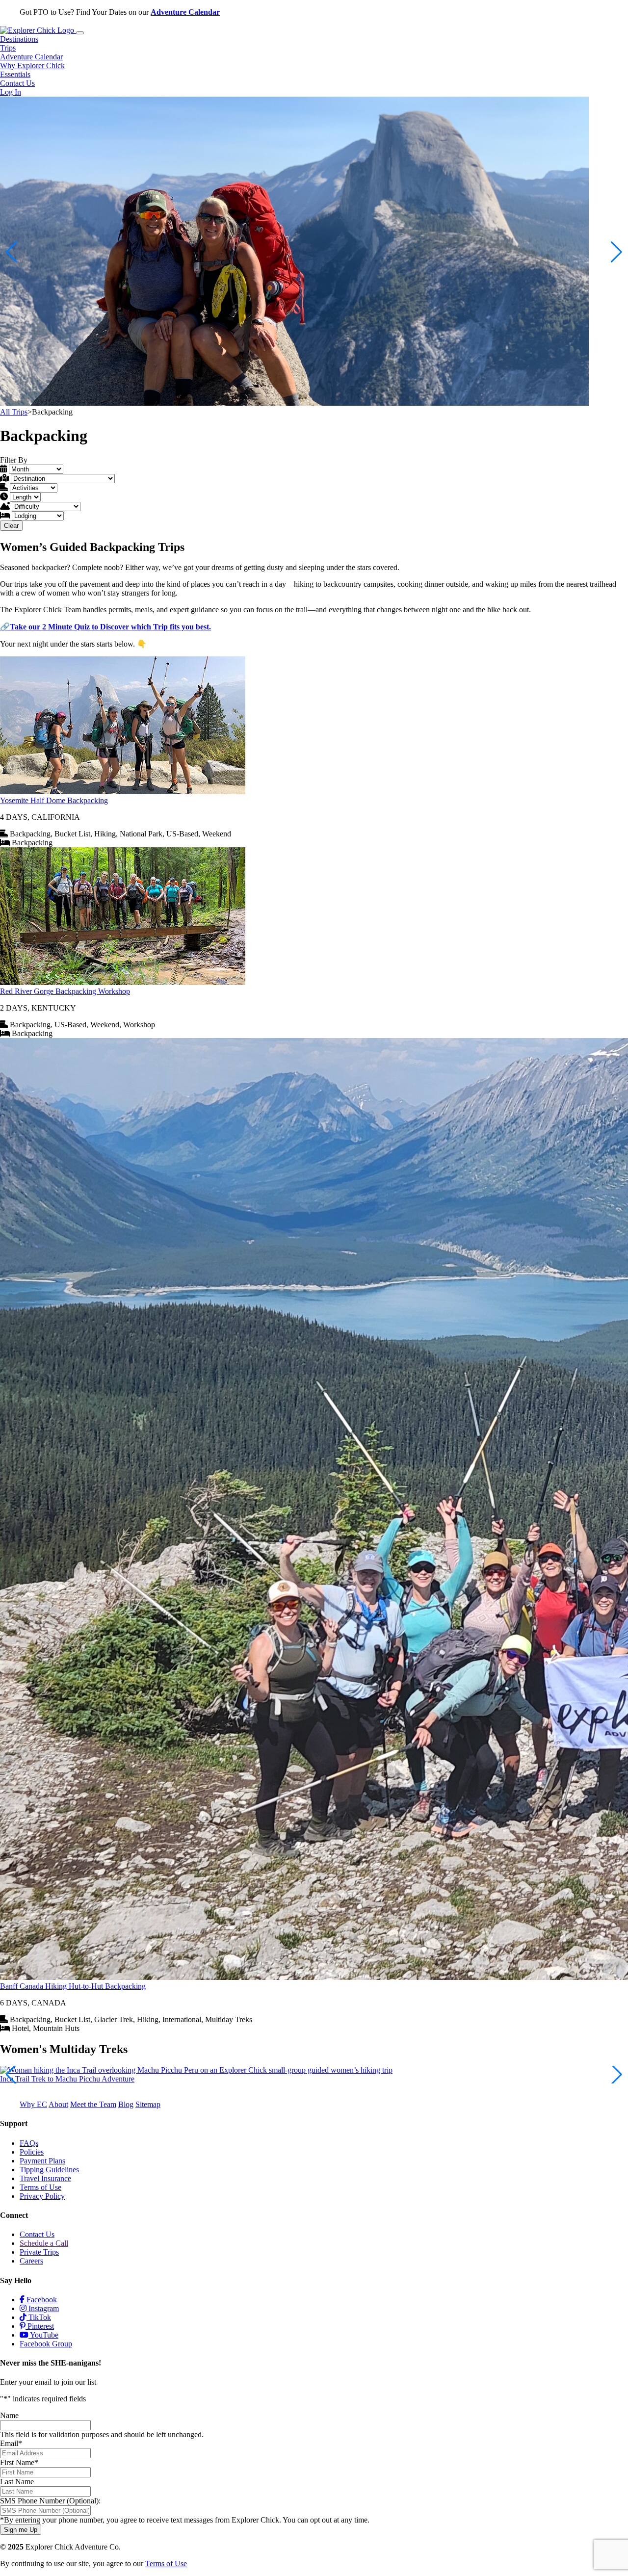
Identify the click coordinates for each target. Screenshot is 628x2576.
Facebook (41, 2300)
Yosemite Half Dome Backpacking (54, 800)
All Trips (14, 412)
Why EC (33, 2104)
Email (11, 2443)
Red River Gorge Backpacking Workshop (65, 991)
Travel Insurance (45, 2178)
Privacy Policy (42, 2196)
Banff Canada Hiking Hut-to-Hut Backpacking (73, 1986)
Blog (126, 2104)
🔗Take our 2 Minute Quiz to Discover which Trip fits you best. (105, 627)
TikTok (39, 2317)
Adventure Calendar (185, 12)
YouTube (43, 2335)
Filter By (14, 460)
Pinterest (40, 2326)
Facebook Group (46, 2344)
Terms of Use (40, 2187)
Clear (11, 526)
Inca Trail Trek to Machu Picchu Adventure (67, 2079)
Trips (8, 48)
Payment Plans (42, 2161)
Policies (32, 2152)
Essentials (15, 74)
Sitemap (148, 2104)
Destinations (19, 39)
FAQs (29, 2143)
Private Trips (39, 2252)
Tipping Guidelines (49, 2170)
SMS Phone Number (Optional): (50, 2501)
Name (9, 2415)
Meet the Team (93, 2104)
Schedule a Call (44, 2243)
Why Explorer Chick (32, 65)
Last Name (17, 2482)
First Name (19, 2462)
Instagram (43, 2308)
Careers (31, 2261)
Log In (11, 92)
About (58, 2104)
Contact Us (17, 83)
